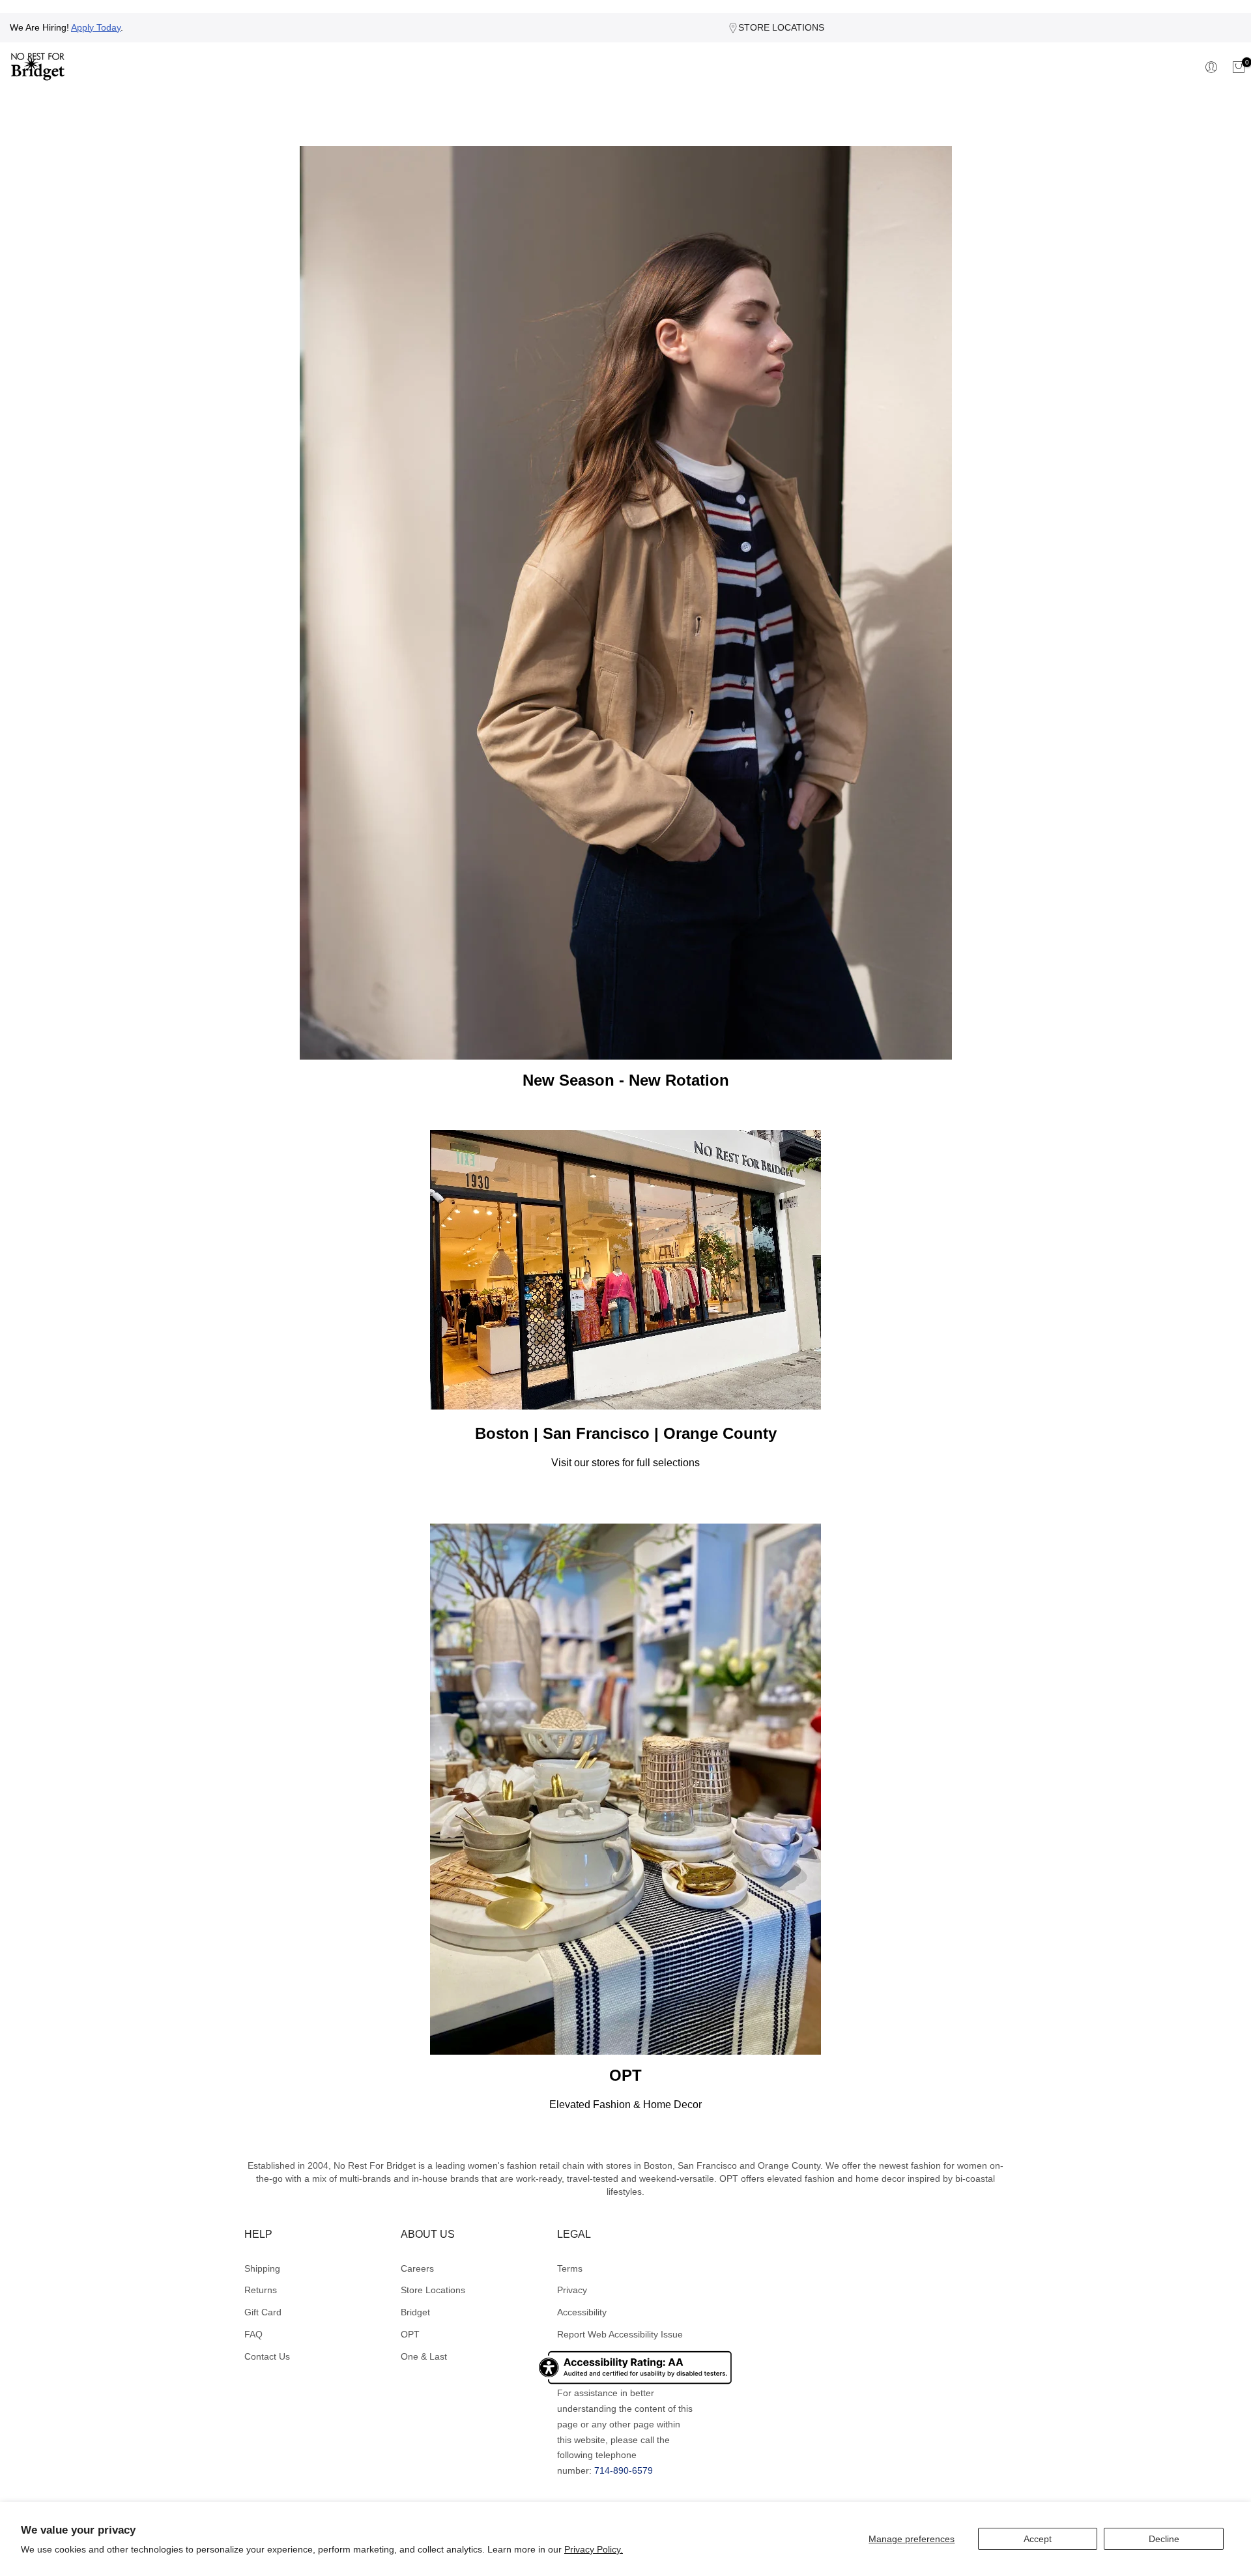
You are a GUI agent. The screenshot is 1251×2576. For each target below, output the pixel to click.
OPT (410, 2334)
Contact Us (267, 2356)
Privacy (572, 2290)
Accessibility (582, 2312)
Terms (570, 2268)
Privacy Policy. (594, 2549)
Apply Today (96, 27)
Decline (1164, 2539)
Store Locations (433, 2290)
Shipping (262, 2268)
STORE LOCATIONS (781, 27)
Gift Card (263, 2312)
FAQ (253, 2334)
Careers (417, 2268)
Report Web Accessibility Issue (620, 2334)
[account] (1213, 67)
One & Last (424, 2356)
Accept (1038, 2539)
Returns (261, 2290)
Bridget (415, 2312)
